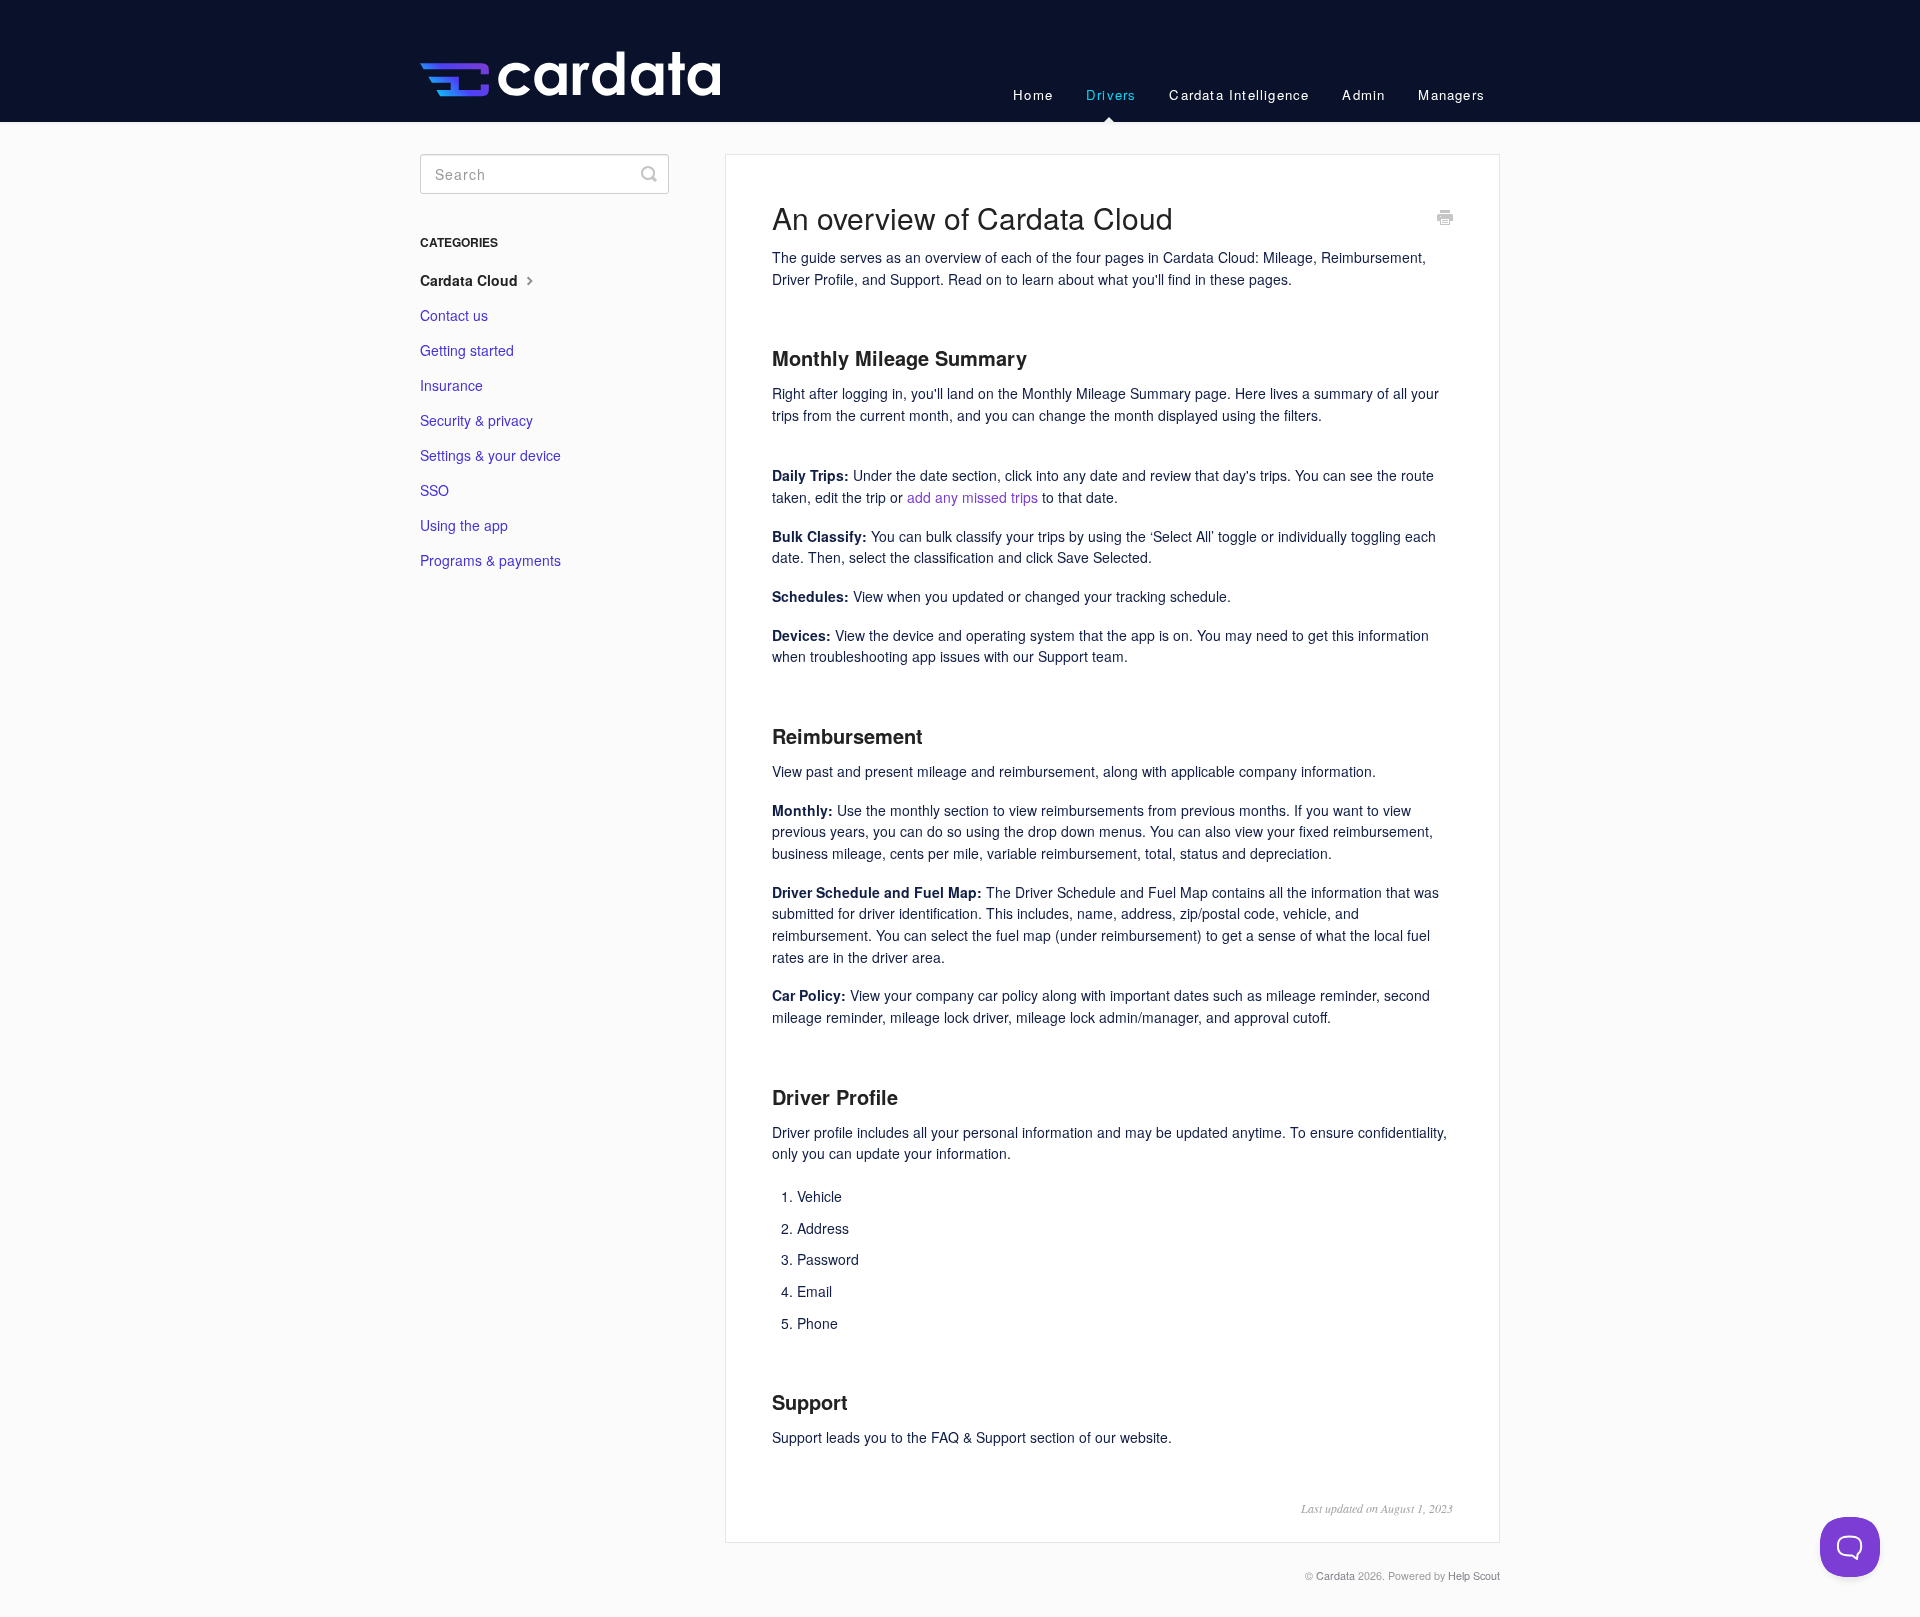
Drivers (1111, 94)
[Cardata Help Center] (580, 61)
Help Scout (1474, 1575)
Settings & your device (490, 455)
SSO (434, 490)
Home (1033, 94)
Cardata (1335, 1575)
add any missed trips (972, 497)
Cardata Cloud (471, 280)
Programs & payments (490, 560)
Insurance (451, 385)
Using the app (464, 525)
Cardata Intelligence (1239, 94)
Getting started (467, 350)
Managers (1451, 94)
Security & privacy (476, 420)
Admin (1363, 94)
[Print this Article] (1445, 219)
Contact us (454, 315)
